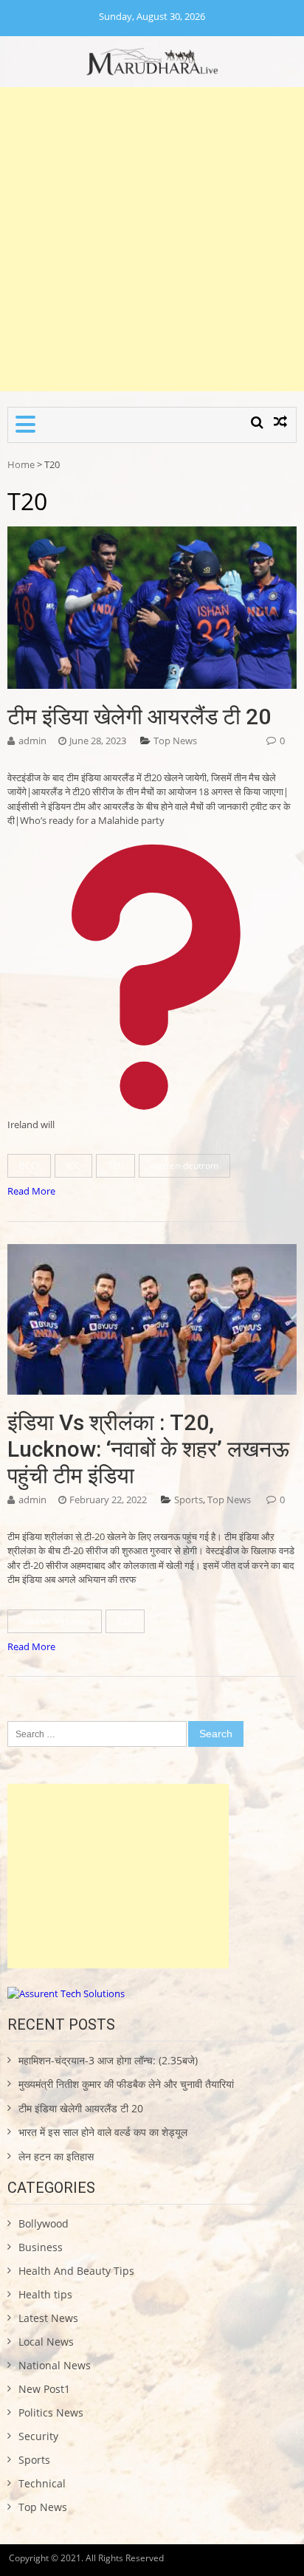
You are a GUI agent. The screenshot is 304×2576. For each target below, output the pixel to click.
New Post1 (44, 2389)
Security (38, 2436)
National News (55, 2365)
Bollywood (44, 2223)
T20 (115, 1165)
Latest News (48, 2318)
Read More (31, 1191)
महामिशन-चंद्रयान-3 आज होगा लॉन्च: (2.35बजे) (108, 2060)
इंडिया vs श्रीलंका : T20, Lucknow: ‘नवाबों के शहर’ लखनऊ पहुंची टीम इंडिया (148, 1449)
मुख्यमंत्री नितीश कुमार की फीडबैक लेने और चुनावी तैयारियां (126, 2084)
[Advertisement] (152, 239)
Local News (46, 2342)
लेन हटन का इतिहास (56, 2156)
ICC (73, 1165)
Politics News (51, 2412)
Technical (42, 2483)
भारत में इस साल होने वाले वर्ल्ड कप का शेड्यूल (103, 2132)
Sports (189, 1500)
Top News (175, 741)
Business (41, 2247)
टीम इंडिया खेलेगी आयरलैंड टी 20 (139, 717)
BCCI (29, 1165)
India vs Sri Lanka (55, 1621)
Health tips (45, 2294)
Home (21, 464)
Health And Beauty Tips (76, 2271)
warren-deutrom (184, 1165)
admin (32, 741)
